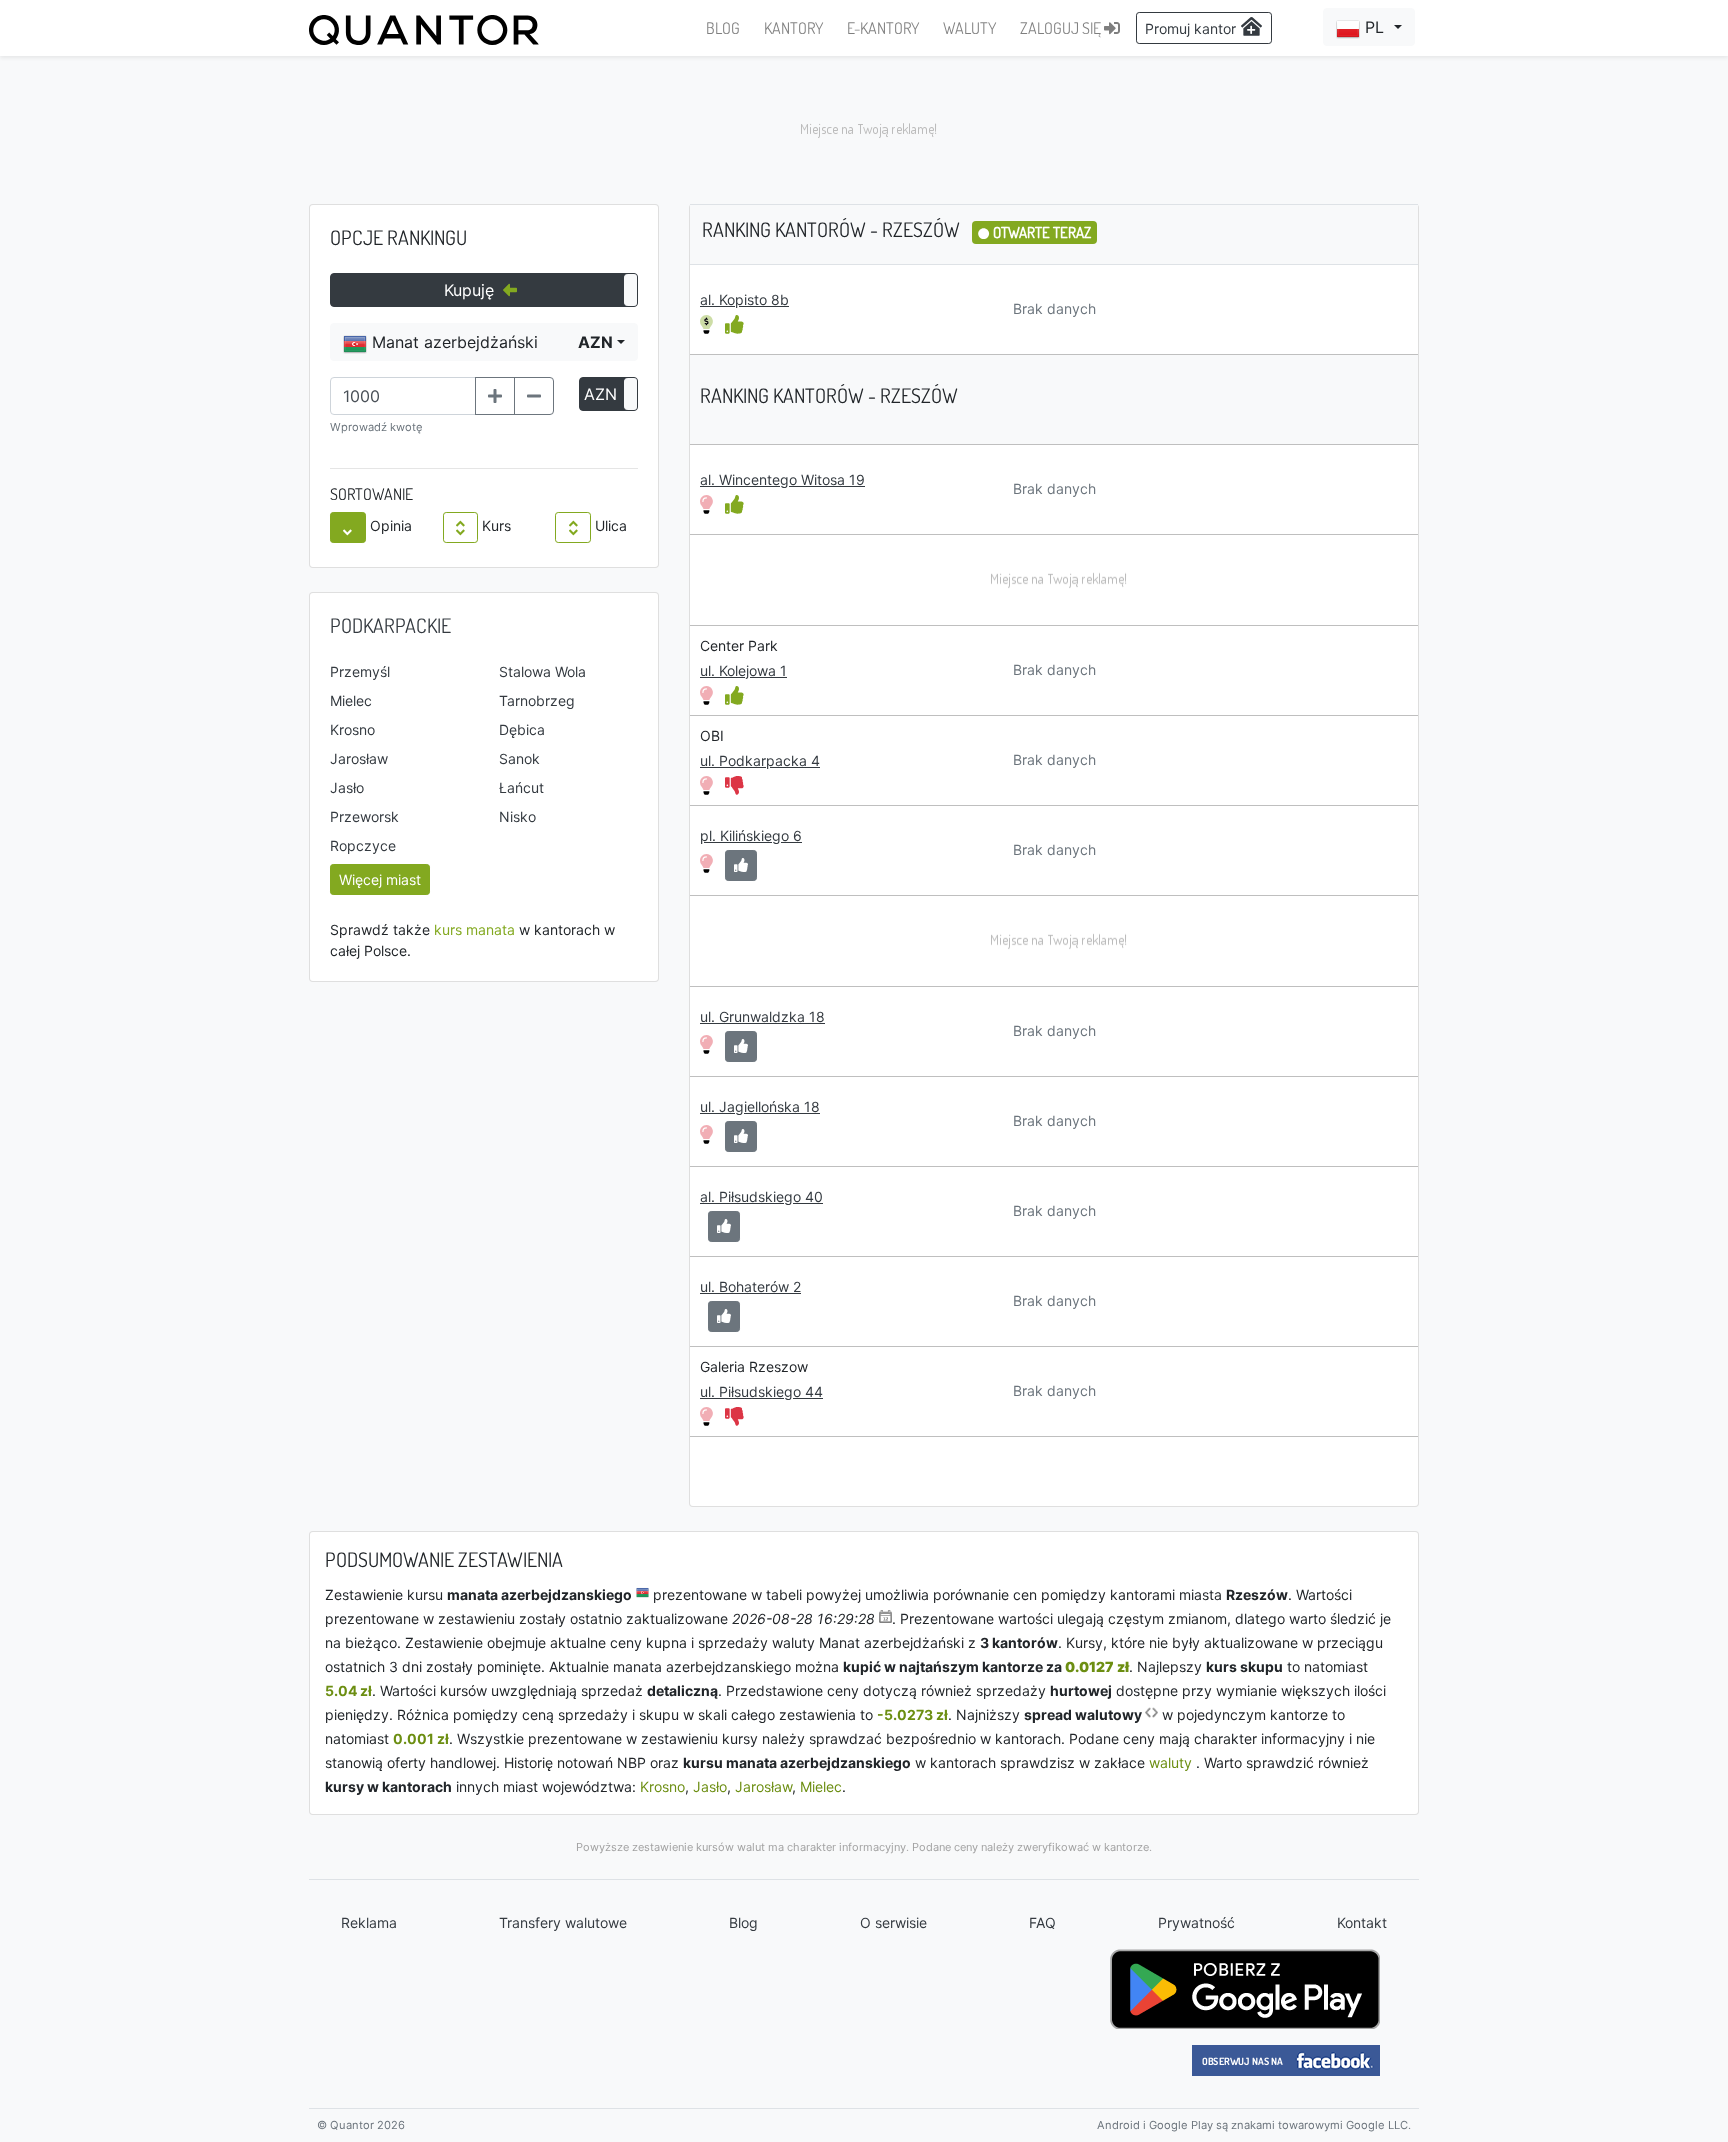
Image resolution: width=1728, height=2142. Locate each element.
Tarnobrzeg (537, 700)
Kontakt (1362, 1922)
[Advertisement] (864, 130)
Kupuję (471, 290)
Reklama (369, 1922)
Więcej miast (380, 879)
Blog (743, 1922)
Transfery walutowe (563, 1922)
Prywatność (1196, 1922)
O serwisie (893, 1922)
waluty (1170, 1762)
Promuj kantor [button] (1192, 28)
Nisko (517, 816)
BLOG (723, 28)
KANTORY (793, 28)
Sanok (519, 758)
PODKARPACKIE (390, 625)
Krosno (352, 729)
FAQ (1042, 1922)
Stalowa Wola (542, 671)
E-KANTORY (883, 28)
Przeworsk (364, 816)
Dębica (522, 729)
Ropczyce (363, 845)
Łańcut (521, 787)
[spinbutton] (403, 396)
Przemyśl (360, 671)
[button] (1369, 27)
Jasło (347, 787)
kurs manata (474, 929)
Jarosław (359, 758)
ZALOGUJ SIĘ (1062, 28)
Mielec (351, 700)
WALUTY (969, 28)
